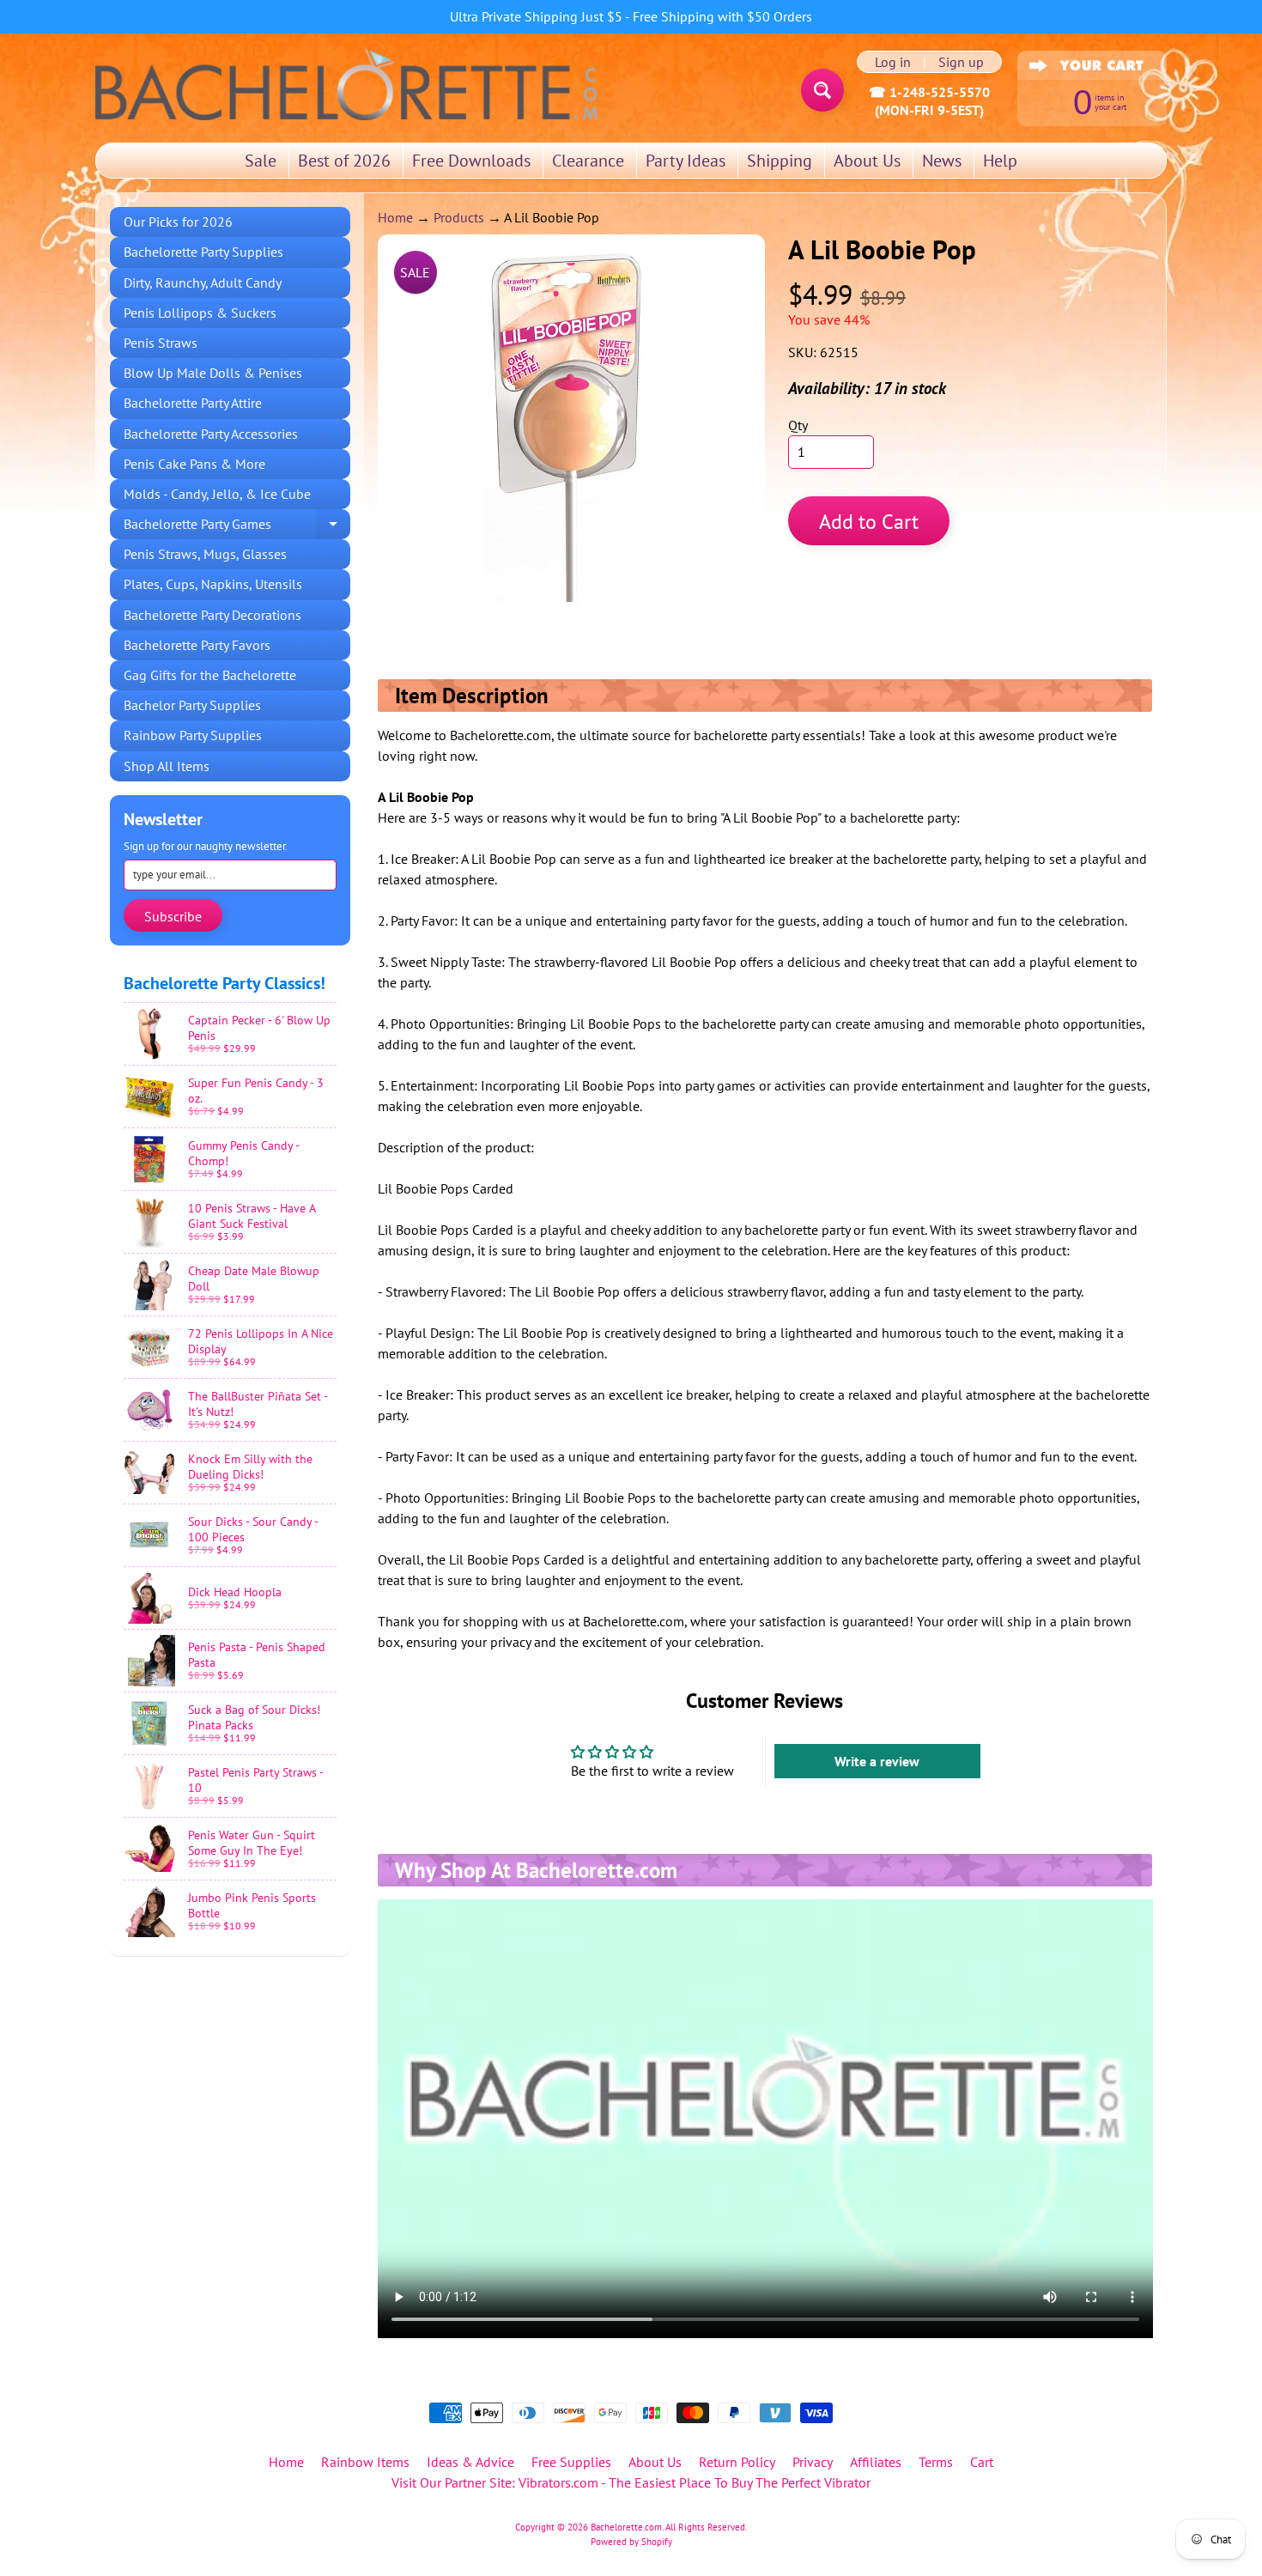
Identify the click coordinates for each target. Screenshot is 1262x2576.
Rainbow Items (365, 2462)
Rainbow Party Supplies (193, 735)
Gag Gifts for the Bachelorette (210, 675)
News (942, 161)
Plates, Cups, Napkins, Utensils (213, 584)
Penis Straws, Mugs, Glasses (205, 554)
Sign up (961, 62)
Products (459, 217)
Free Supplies (571, 2462)
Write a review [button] (877, 1761)
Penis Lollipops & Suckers (200, 313)
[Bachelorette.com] (346, 83)
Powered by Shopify (631, 2542)
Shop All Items (167, 766)
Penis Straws (161, 343)
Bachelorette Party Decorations (212, 615)
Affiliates (876, 2462)
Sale (261, 161)
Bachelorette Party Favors (197, 645)
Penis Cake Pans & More (194, 464)
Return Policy (737, 2462)
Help (1000, 161)
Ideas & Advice (470, 2462)
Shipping (780, 161)
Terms (936, 2462)
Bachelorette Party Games (237, 527)
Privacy (813, 2462)
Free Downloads (471, 161)
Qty (798, 425)
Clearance (588, 161)
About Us (867, 161)
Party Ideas (686, 161)
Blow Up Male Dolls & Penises (213, 373)
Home (395, 217)
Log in (893, 62)
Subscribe (173, 916)
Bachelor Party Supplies (192, 705)
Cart (982, 2462)
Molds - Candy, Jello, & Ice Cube (217, 494)
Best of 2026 (344, 161)
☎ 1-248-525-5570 (929, 92)
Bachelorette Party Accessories (211, 434)
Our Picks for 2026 (178, 222)
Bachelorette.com (626, 2527)
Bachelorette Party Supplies (203, 252)
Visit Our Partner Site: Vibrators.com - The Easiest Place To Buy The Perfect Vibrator (631, 2482)
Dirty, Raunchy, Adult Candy (203, 283)
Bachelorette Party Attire (193, 403)
